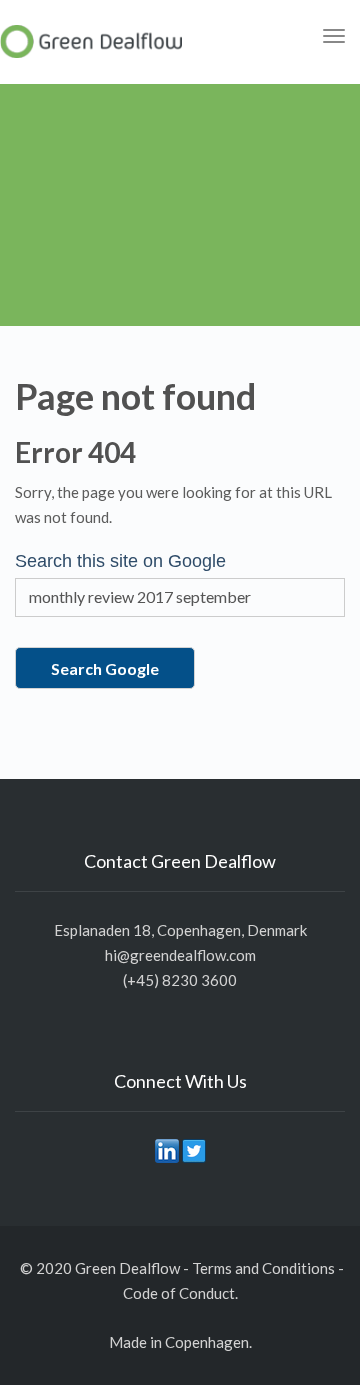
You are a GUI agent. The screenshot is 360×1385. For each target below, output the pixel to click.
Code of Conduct (179, 1293)
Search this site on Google (120, 561)
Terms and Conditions (263, 1268)
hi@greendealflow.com (180, 955)
